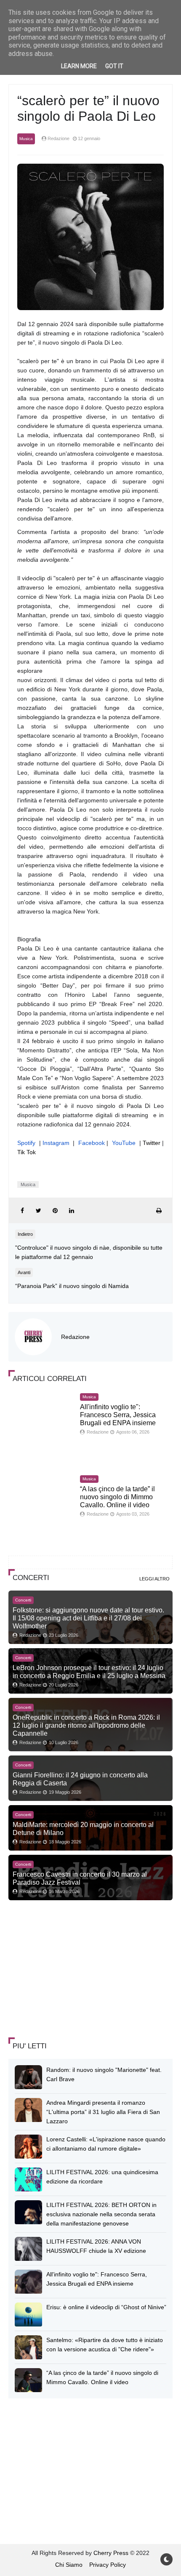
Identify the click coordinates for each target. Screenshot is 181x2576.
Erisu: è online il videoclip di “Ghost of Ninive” (106, 2307)
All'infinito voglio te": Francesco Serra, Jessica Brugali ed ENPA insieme (118, 1415)
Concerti (23, 1600)
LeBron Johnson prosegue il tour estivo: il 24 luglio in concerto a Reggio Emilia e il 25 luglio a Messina (89, 1672)
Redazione (75, 1337)
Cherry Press (111, 2553)
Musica (26, 139)
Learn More (79, 66)
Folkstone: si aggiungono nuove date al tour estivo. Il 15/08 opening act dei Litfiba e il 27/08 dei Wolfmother (88, 1618)
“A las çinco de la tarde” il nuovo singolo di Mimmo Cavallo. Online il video (117, 1497)
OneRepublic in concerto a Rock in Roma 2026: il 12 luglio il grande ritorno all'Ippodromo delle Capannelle (86, 1725)
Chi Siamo (69, 2565)
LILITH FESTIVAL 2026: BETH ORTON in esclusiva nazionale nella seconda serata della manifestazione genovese (101, 2214)
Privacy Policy (108, 2565)
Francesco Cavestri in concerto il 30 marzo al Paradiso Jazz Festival (80, 1878)
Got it (114, 66)
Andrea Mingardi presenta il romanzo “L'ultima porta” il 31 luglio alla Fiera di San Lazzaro (103, 2112)
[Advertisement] (72, 1970)
